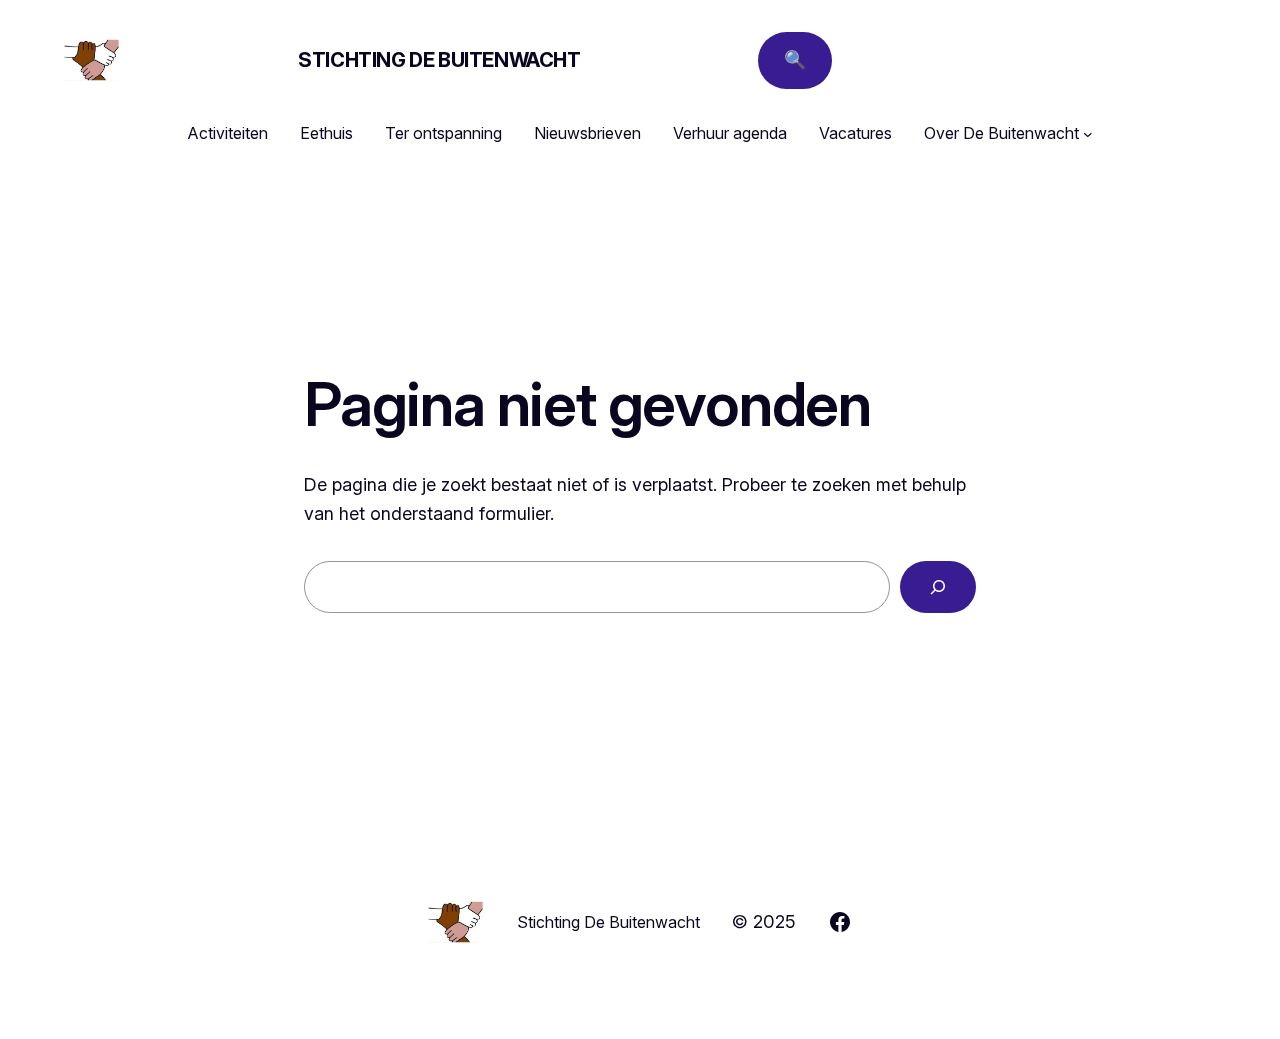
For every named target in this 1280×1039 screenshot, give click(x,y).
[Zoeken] (938, 587)
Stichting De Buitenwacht (439, 60)
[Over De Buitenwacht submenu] (1088, 134)
